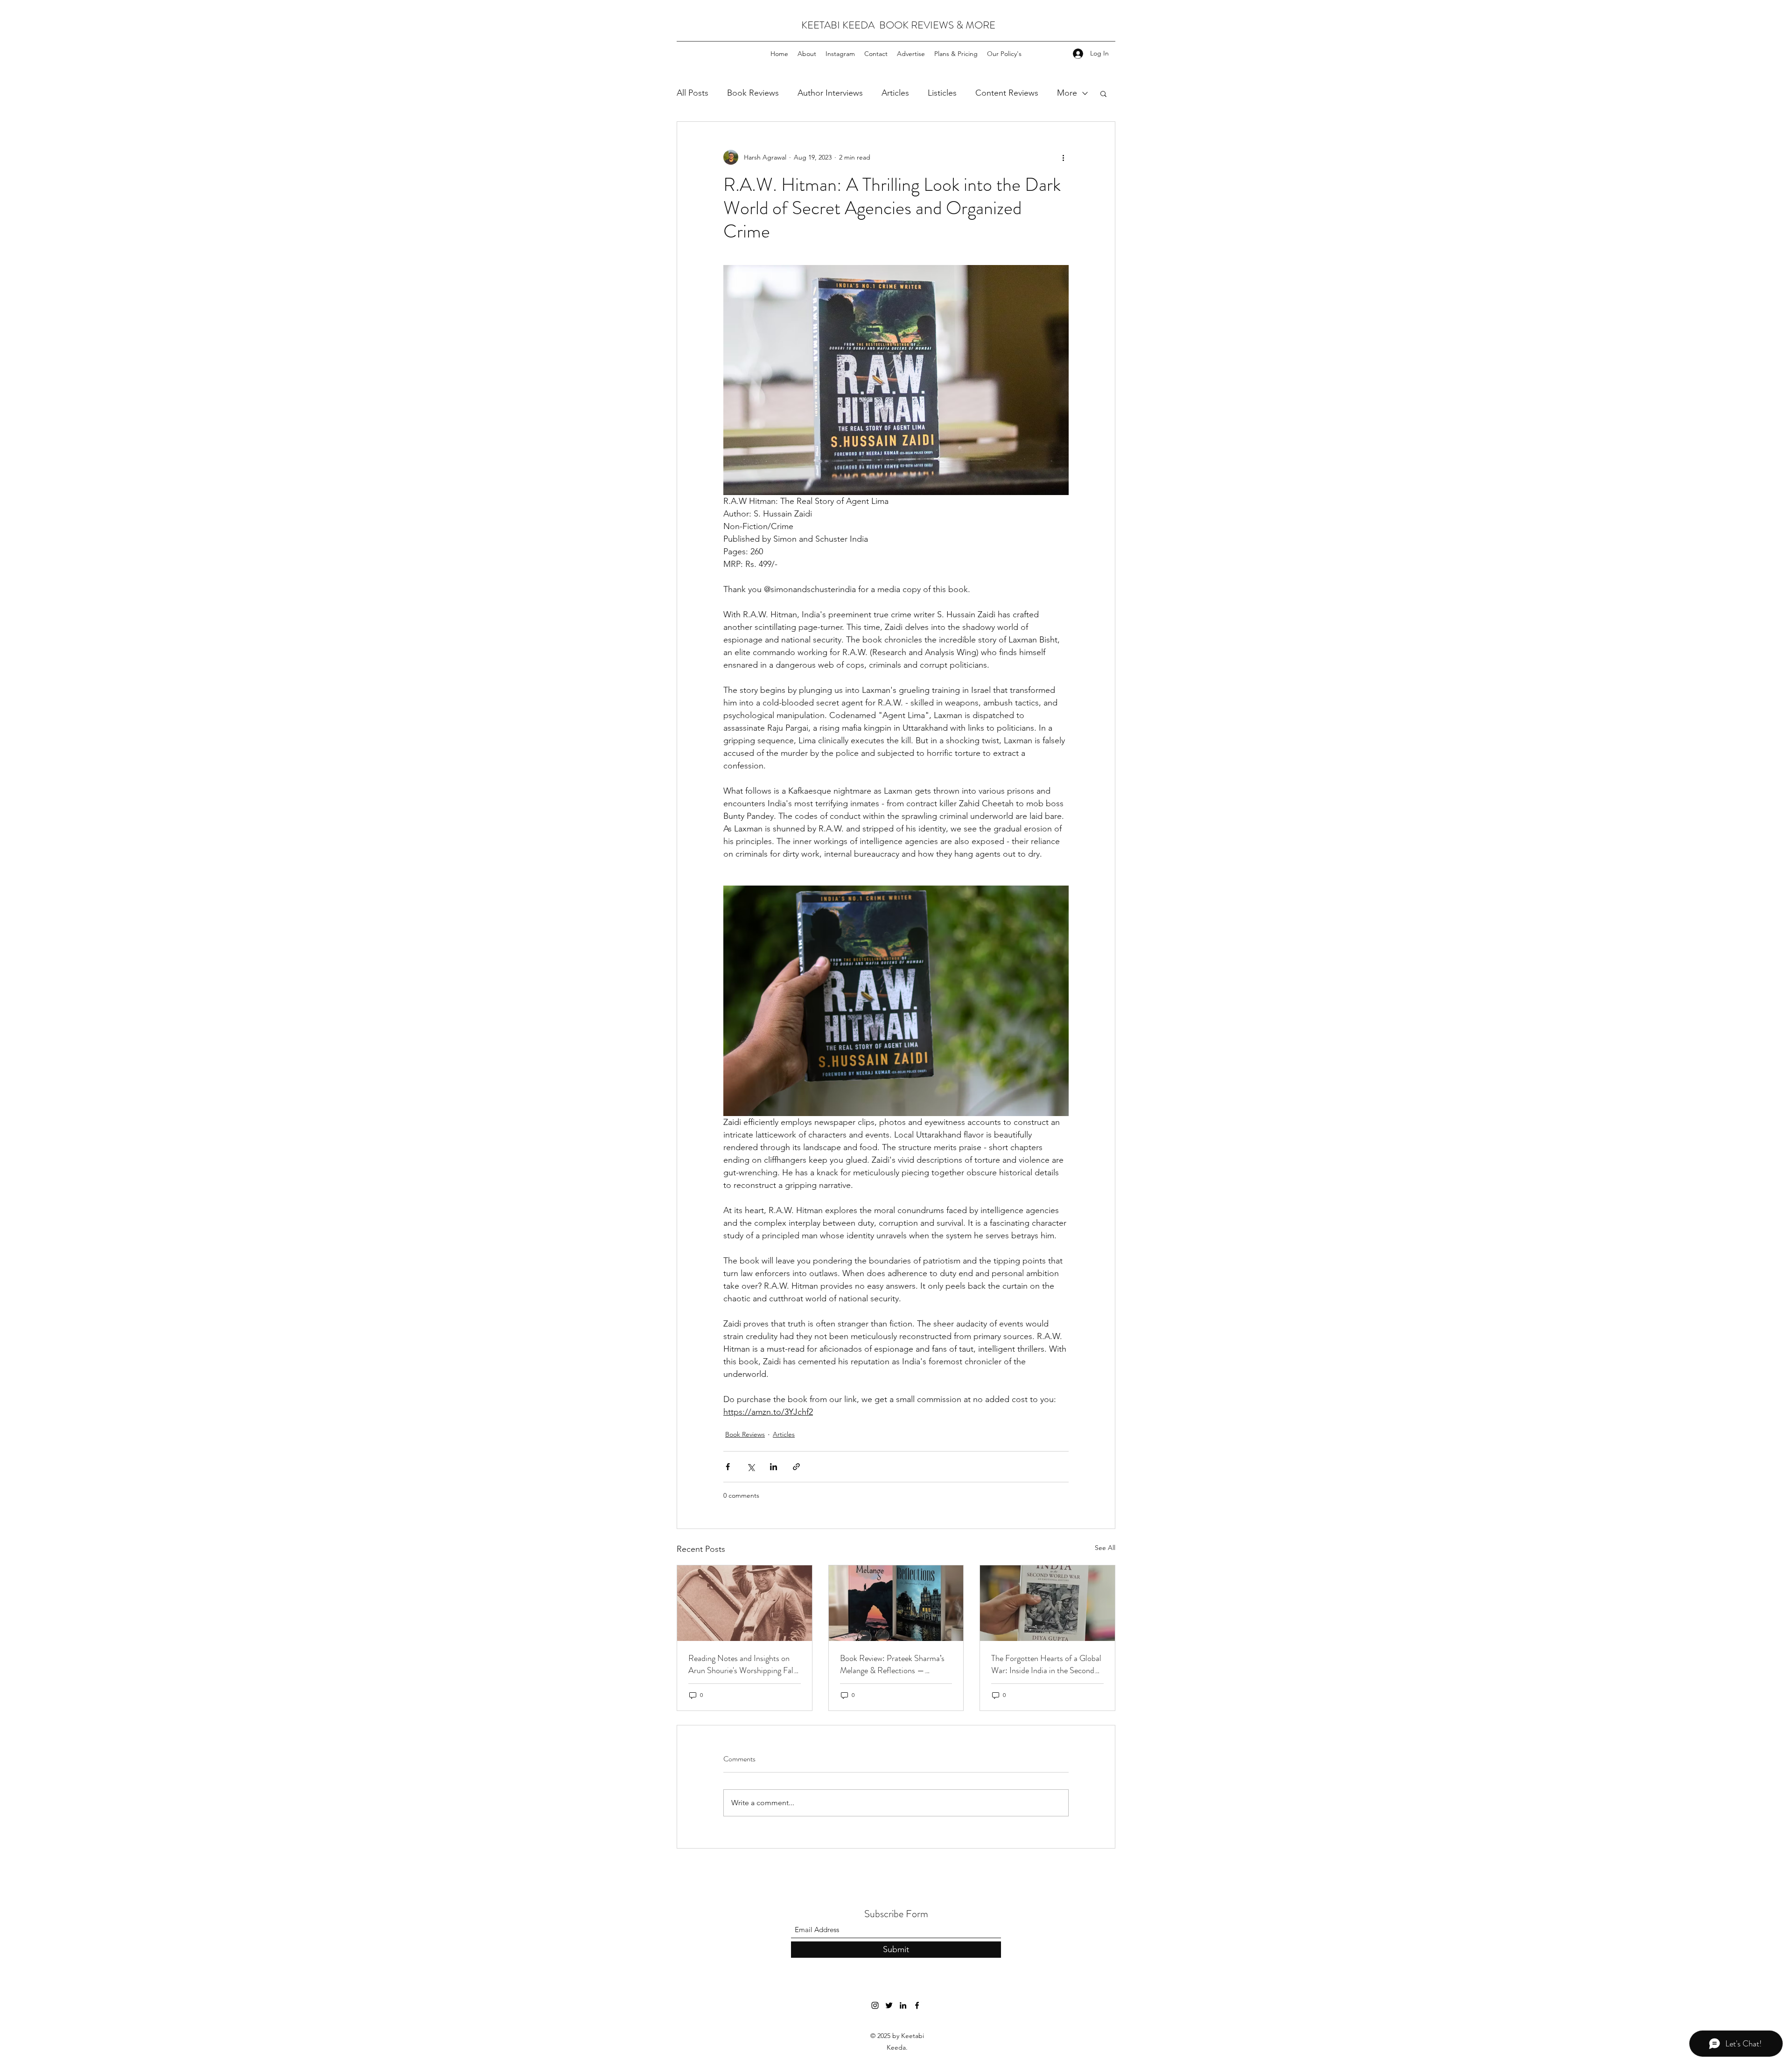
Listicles (942, 93)
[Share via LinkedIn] (773, 1467)
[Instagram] (875, 2005)
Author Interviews (830, 93)
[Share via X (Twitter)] (751, 1467)
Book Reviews (753, 93)
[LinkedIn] (903, 2005)
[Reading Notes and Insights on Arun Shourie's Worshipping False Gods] (745, 1603)
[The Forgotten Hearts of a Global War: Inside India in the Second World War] (1047, 1603)
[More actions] (1063, 157)
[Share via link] (796, 1467)
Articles (895, 93)
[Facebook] (917, 2005)
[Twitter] (889, 2005)
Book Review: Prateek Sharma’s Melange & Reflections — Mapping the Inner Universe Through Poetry (892, 1664)
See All (1105, 1548)
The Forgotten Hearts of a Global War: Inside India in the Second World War (1046, 1664)
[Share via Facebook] (728, 1467)
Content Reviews (1007, 93)
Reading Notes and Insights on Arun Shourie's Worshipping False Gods (744, 1664)
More (1067, 93)
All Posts (693, 93)
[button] (1103, 93)
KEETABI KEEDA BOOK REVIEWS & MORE (898, 25)
